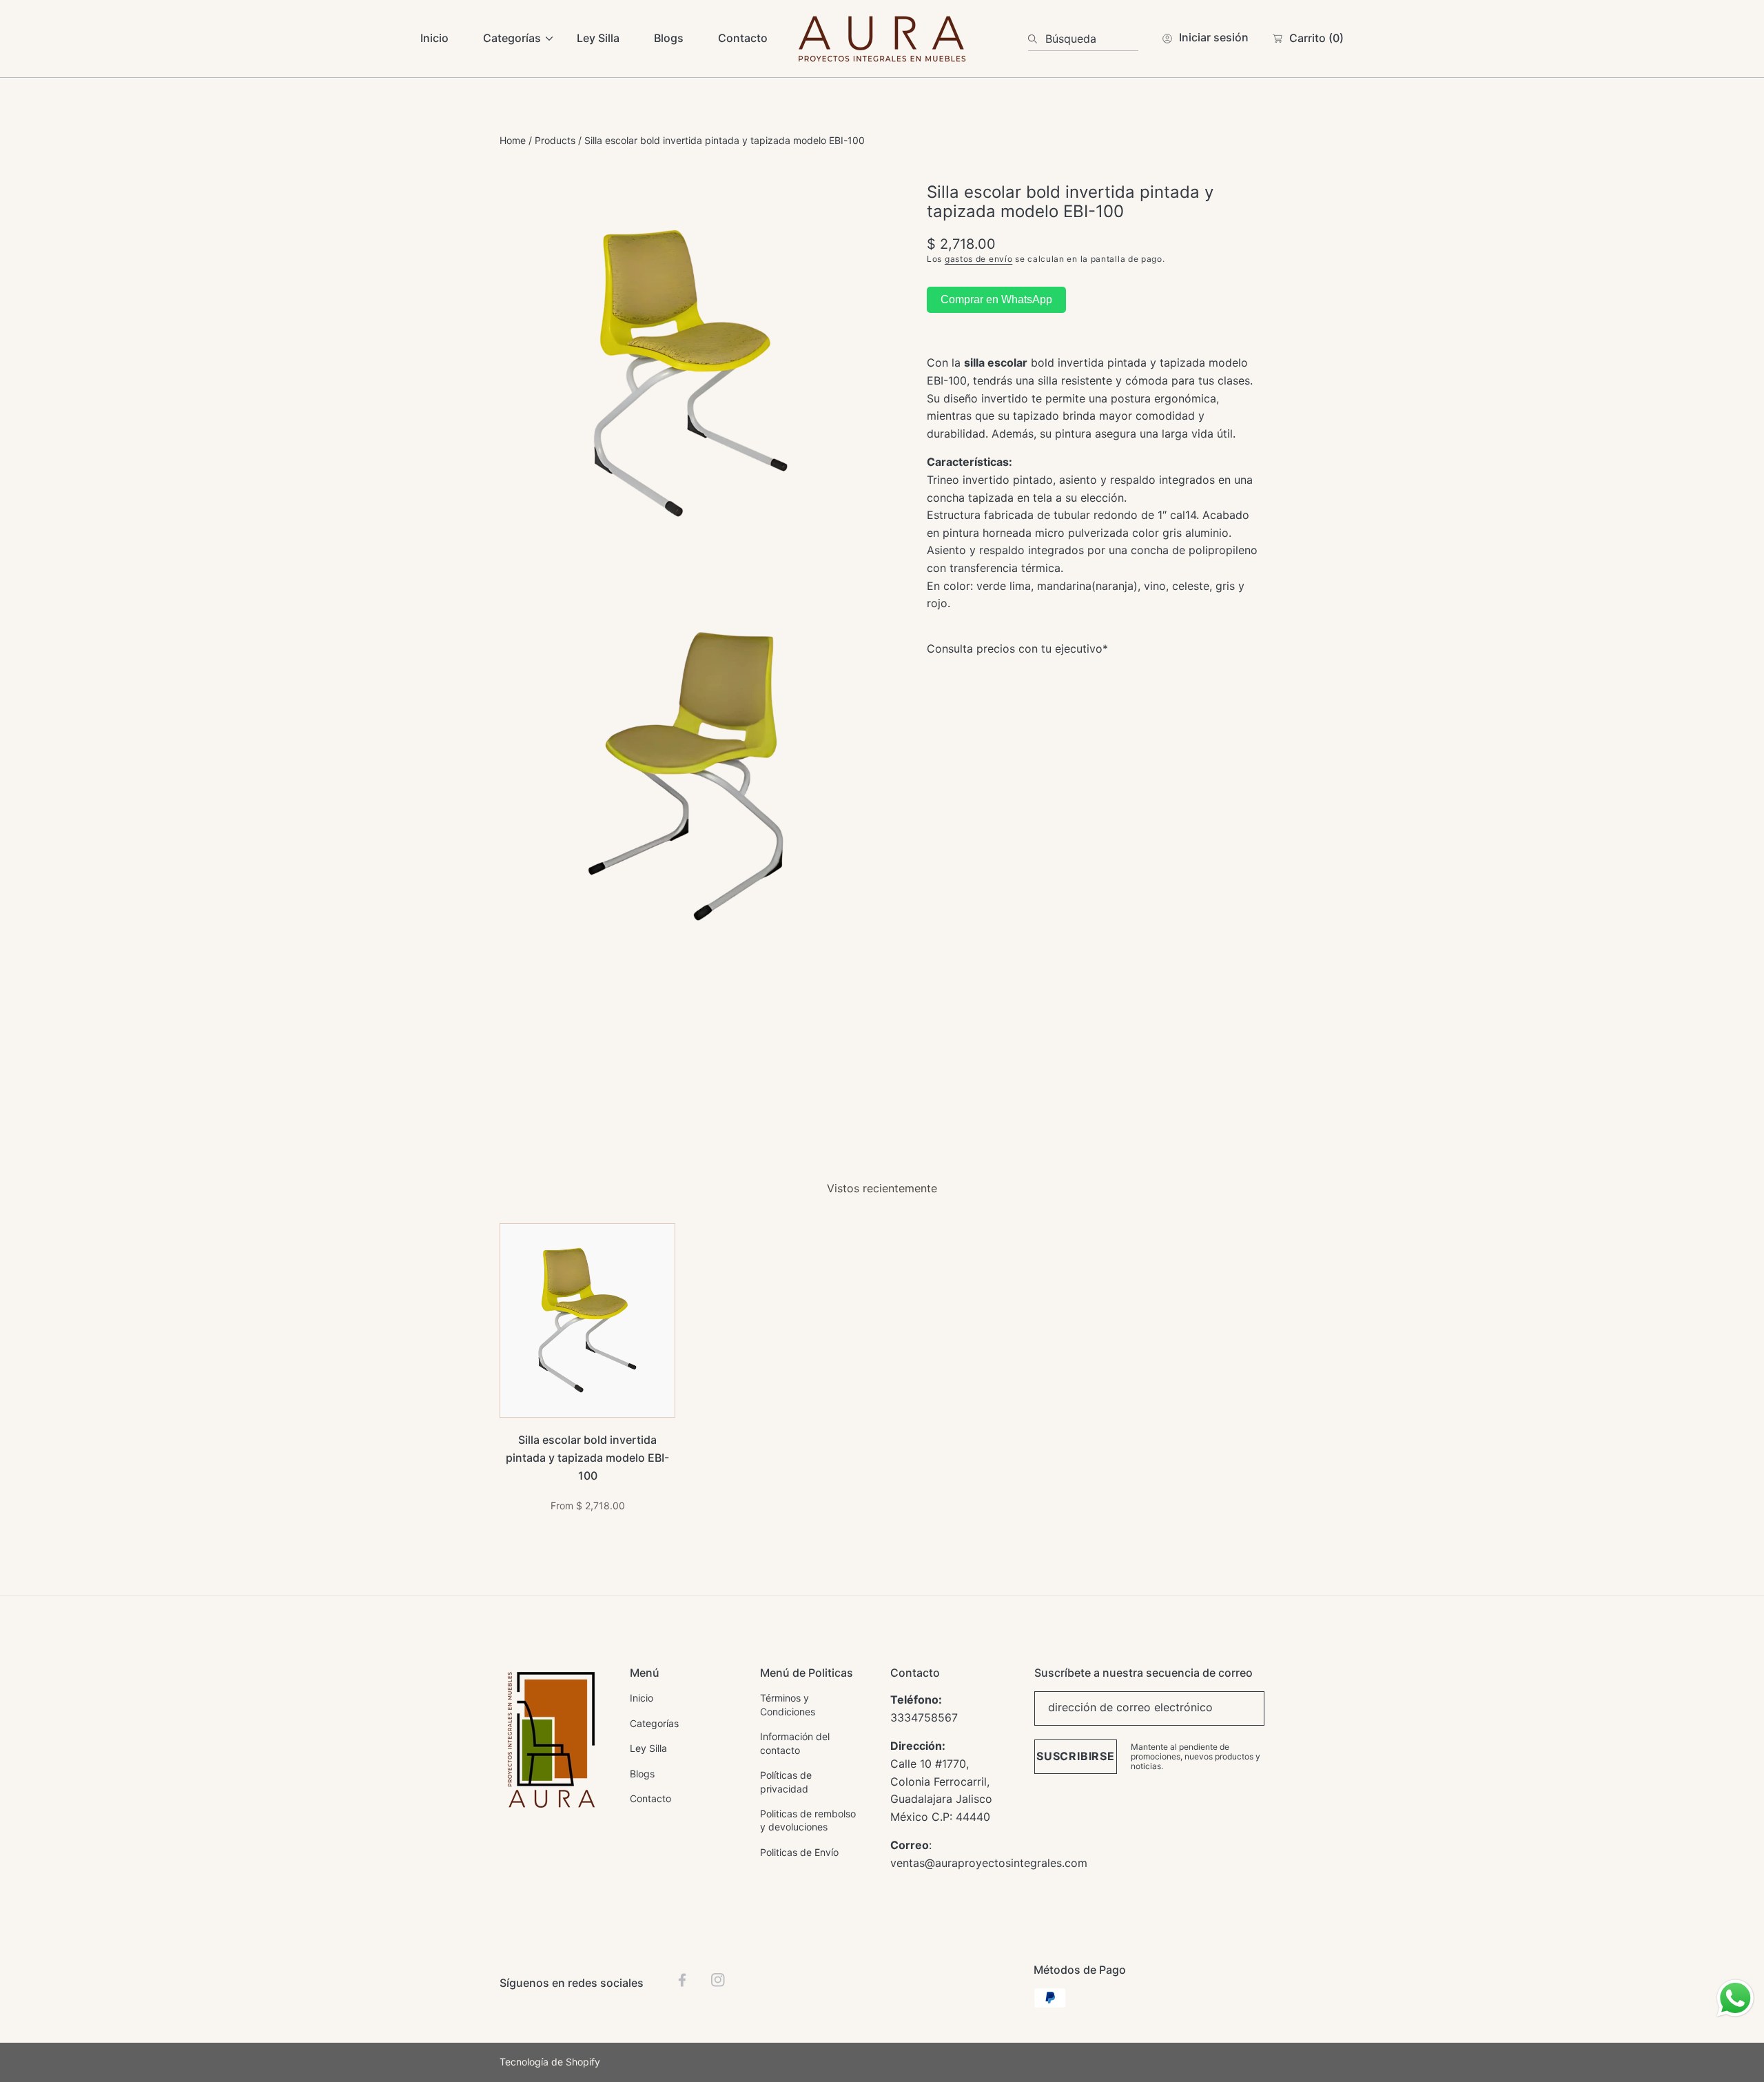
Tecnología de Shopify (550, 2062)
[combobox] (1083, 39)
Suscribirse (1076, 1756)
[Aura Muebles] (882, 39)
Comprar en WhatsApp (996, 300)
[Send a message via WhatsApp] (1735, 1998)
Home (513, 140)
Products (555, 140)
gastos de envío (979, 259)
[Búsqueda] (1037, 39)
